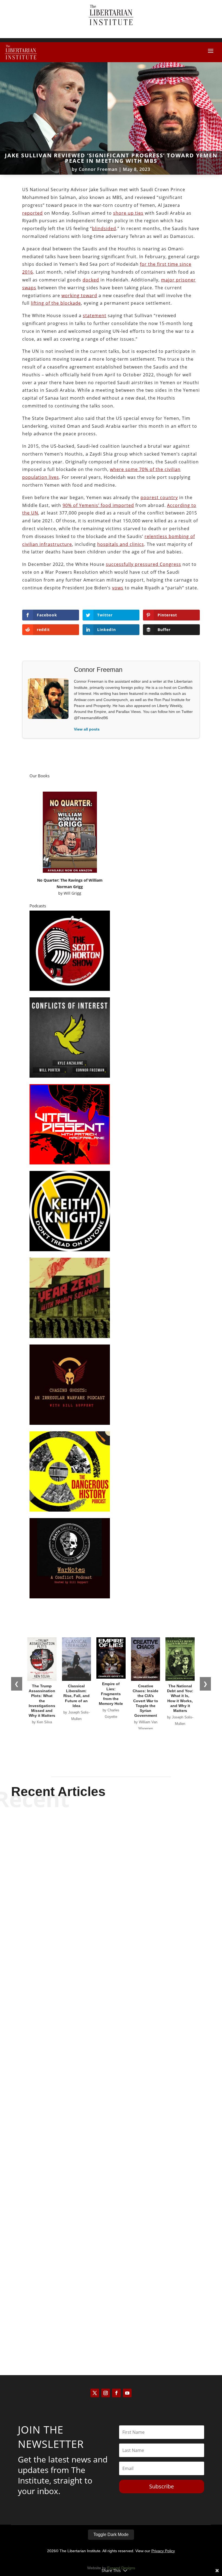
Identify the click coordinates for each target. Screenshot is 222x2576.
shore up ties (128, 213)
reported (32, 213)
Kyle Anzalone (102, 1966)
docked (91, 280)
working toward (79, 296)
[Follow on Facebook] (116, 2393)
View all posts (87, 729)
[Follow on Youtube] (127, 2393)
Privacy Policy (163, 2551)
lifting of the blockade (56, 303)
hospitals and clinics (121, 544)
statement (95, 316)
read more (111, 1976)
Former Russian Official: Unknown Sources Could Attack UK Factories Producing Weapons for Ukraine (111, 2133)
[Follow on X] (95, 2393)
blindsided (104, 228)
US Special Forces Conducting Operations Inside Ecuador (111, 1957)
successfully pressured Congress (143, 564)
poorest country (159, 497)
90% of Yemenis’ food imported (98, 505)
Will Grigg (72, 893)
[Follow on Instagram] (106, 2393)
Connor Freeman (98, 169)
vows (118, 588)
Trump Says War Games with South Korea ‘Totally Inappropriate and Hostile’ (111, 2314)
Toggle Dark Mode (111, 2534)
